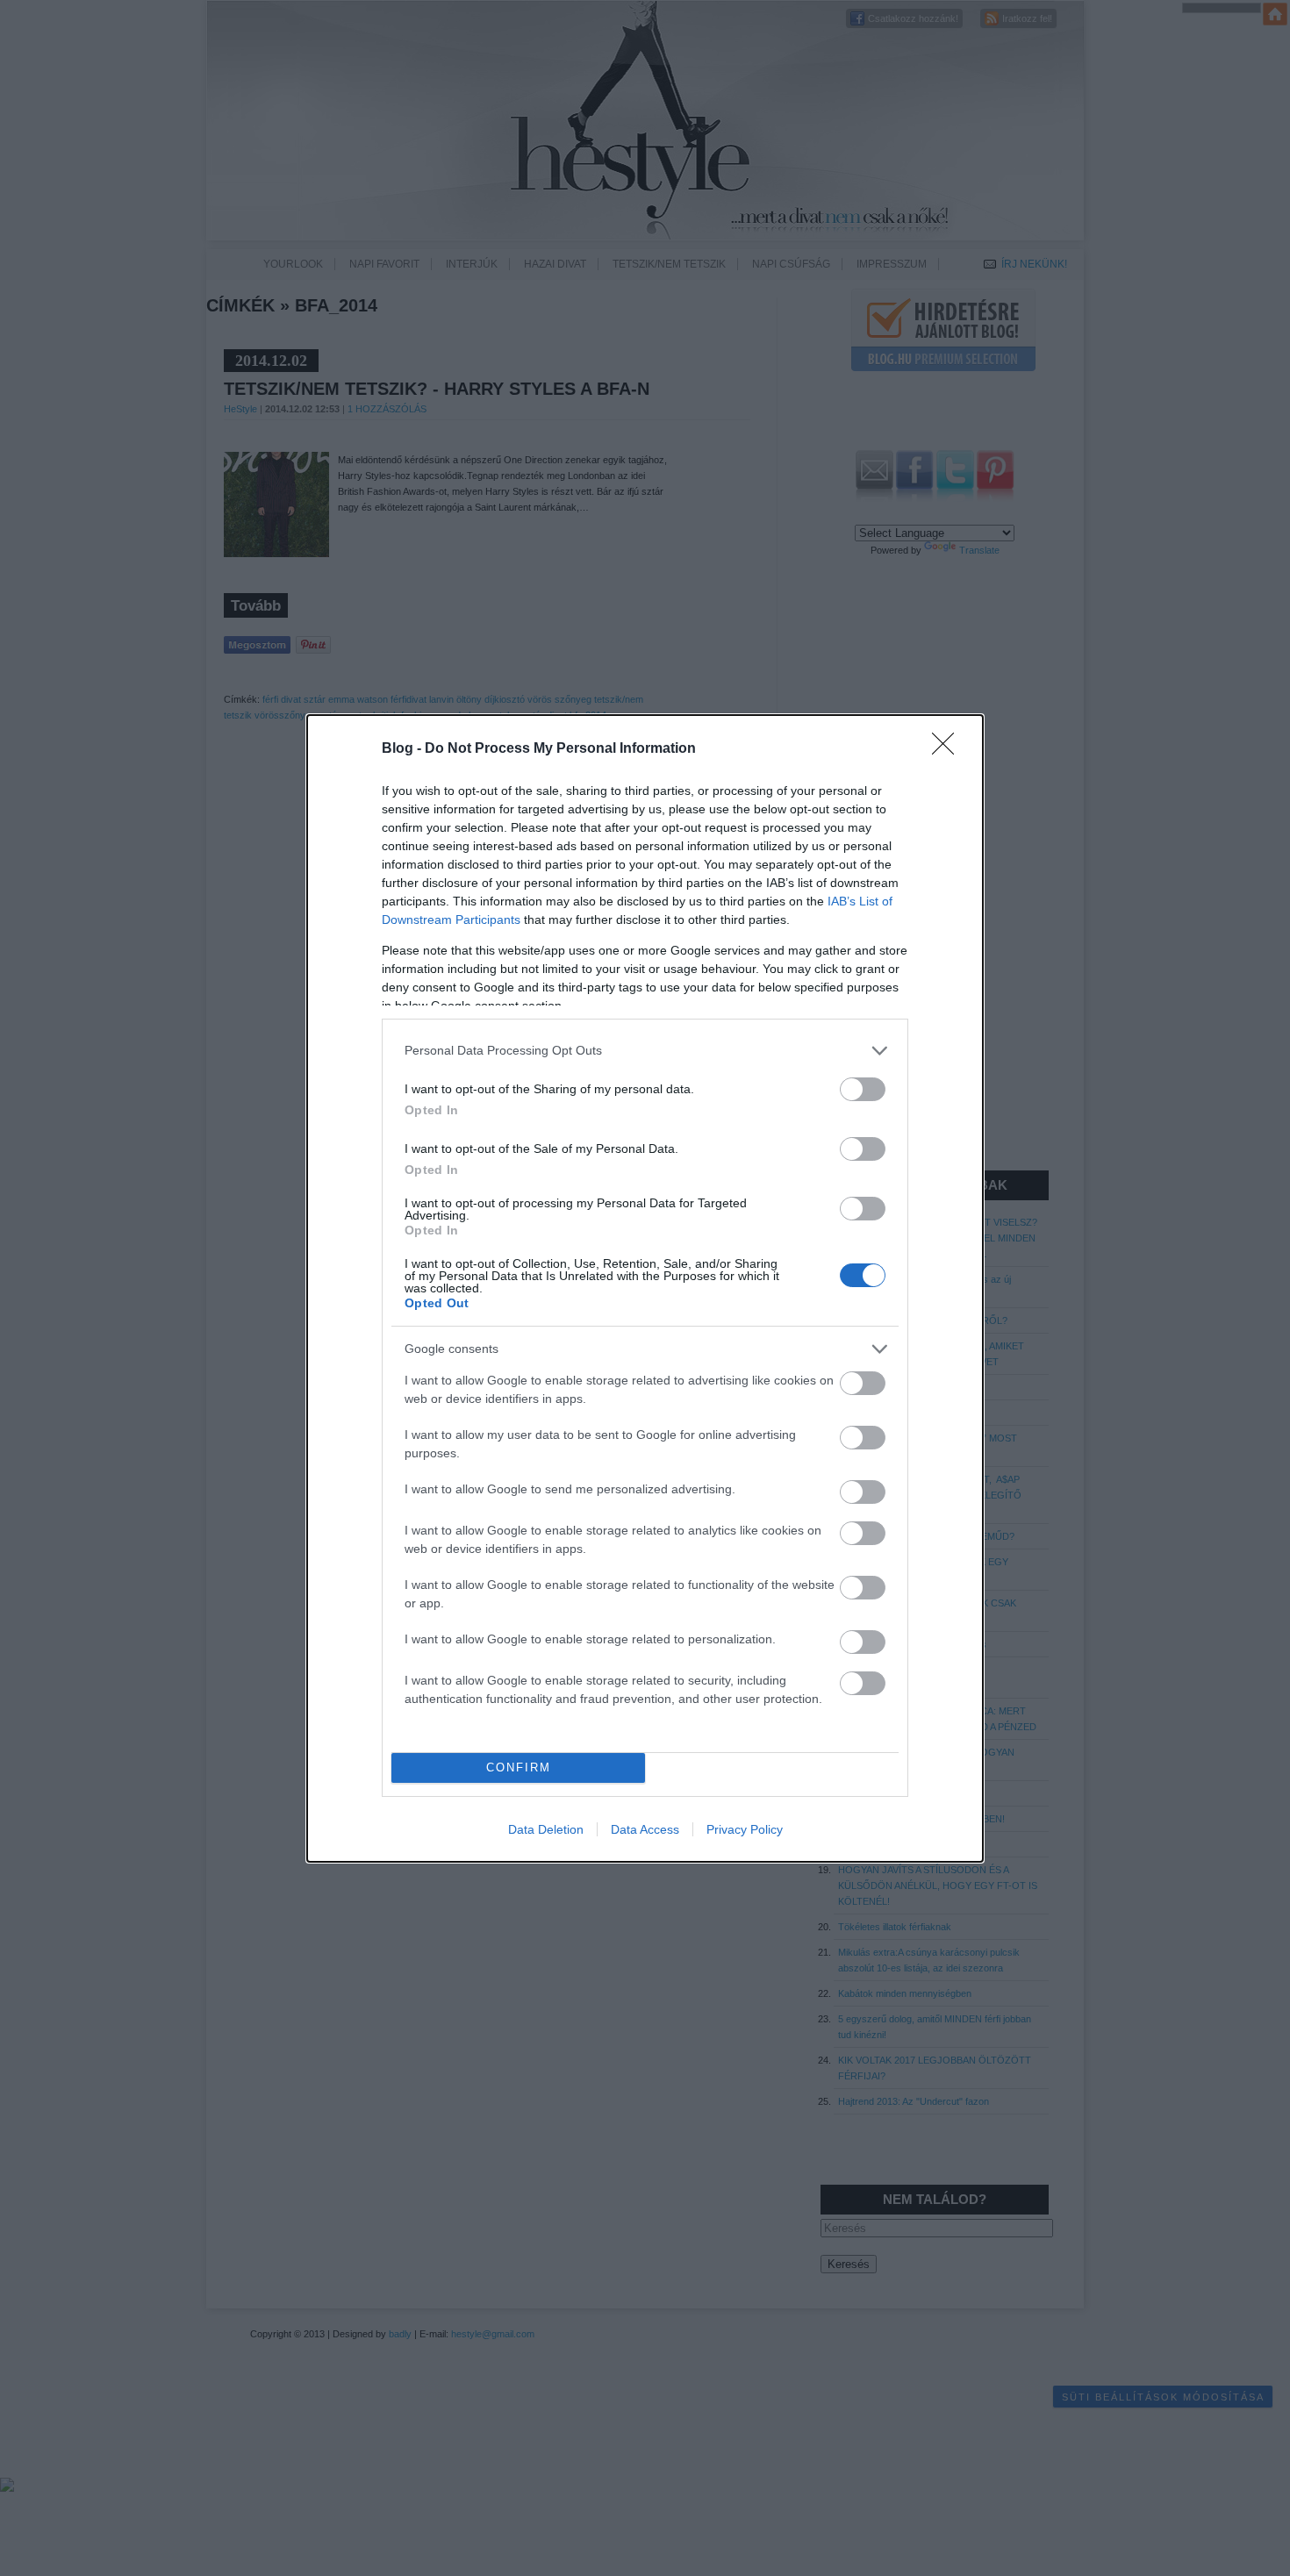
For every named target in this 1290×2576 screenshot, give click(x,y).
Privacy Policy (745, 1829)
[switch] (863, 1089)
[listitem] (645, 1051)
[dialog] (645, 1288)
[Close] (949, 749)
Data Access (645, 1829)
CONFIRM (519, 1767)
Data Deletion (546, 1829)
